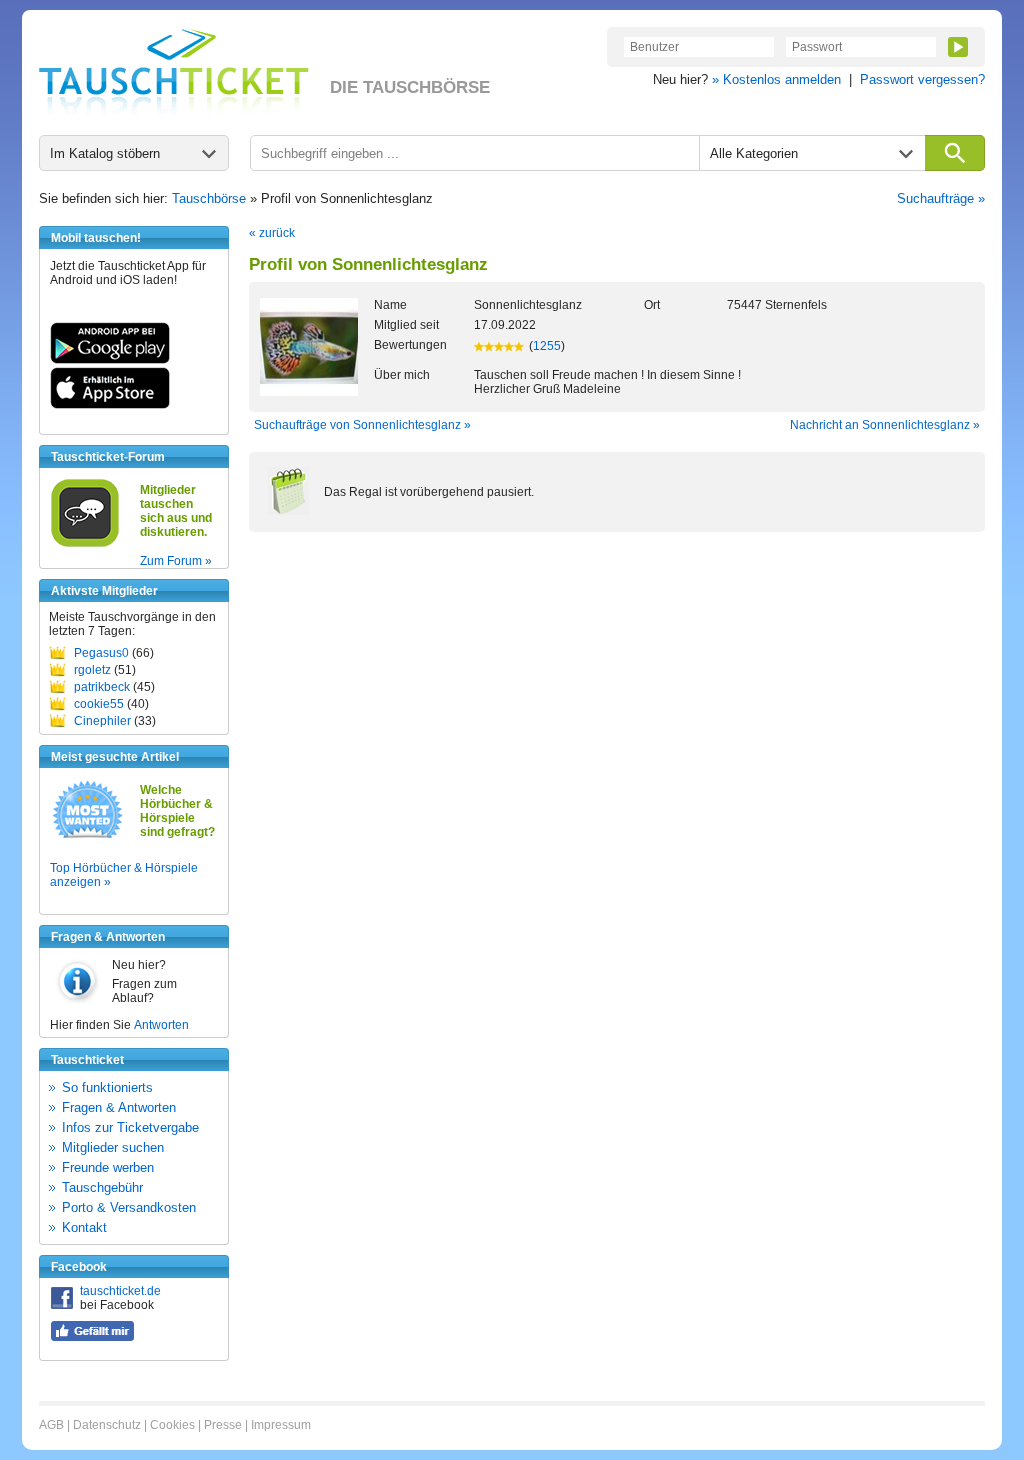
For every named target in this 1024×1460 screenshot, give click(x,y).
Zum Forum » (176, 561)
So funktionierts (107, 1087)
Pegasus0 (101, 653)
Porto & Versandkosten (129, 1207)
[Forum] (85, 544)
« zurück (272, 233)
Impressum (281, 1425)
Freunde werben (108, 1167)
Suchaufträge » (941, 198)
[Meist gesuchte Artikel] (87, 837)
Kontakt (84, 1227)
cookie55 (99, 704)
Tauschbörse (209, 198)
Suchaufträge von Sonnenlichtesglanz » (362, 425)
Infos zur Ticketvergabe (130, 1127)
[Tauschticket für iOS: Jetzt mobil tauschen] (110, 405)
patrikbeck (102, 687)
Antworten (161, 1025)
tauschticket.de (120, 1291)
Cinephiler (102, 721)
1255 (547, 346)
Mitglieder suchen (113, 1147)
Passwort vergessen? (922, 79)
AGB (51, 1425)
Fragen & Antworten (119, 1107)
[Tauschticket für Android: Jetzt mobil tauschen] (110, 360)
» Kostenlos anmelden (776, 79)
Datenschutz (107, 1425)
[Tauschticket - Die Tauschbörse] (174, 72)
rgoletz (92, 670)
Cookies (172, 1425)
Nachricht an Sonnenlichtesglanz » (885, 425)
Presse (223, 1425)
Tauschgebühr (102, 1187)
